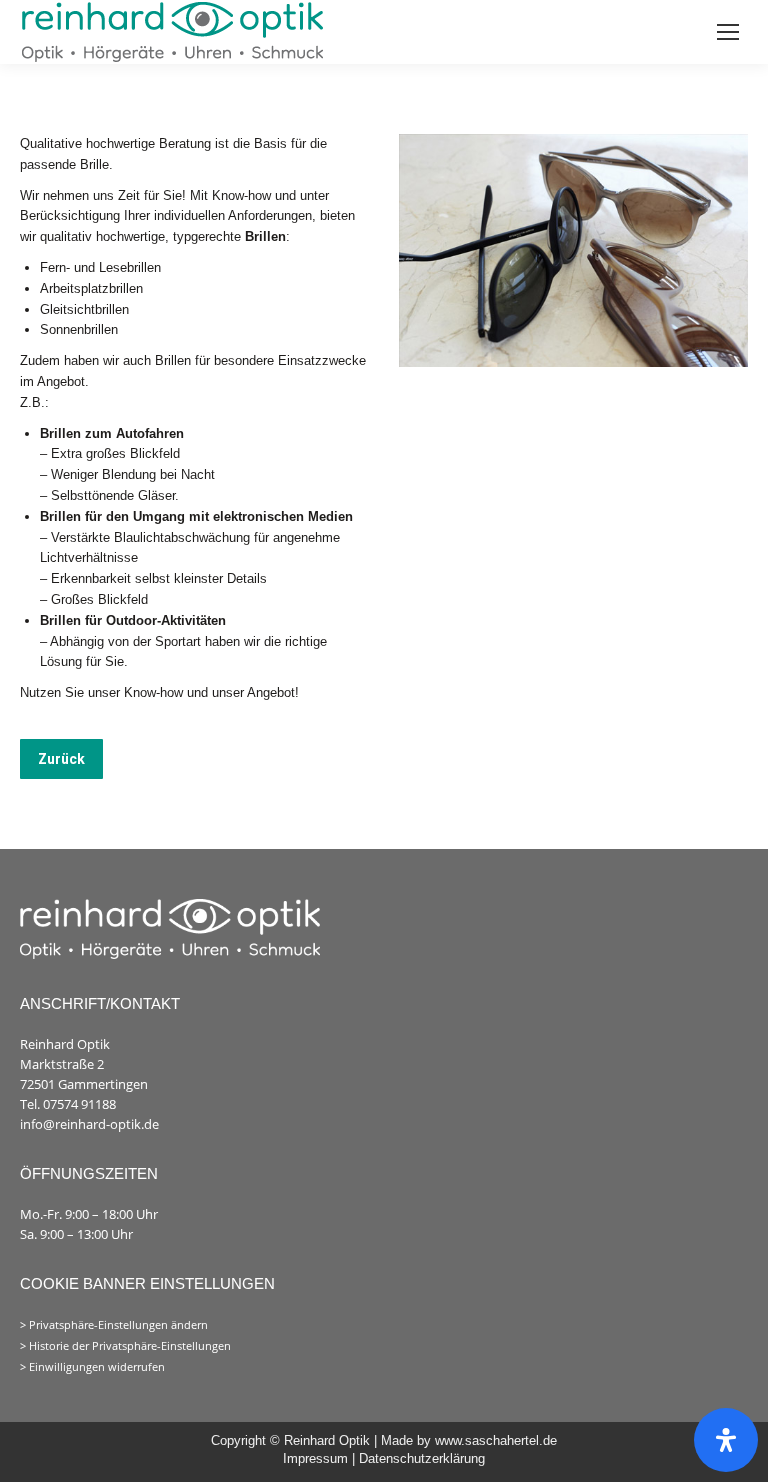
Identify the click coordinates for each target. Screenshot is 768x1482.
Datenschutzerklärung (422, 1458)
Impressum (317, 1458)
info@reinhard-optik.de (89, 1124)
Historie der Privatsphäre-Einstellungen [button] (130, 1346)
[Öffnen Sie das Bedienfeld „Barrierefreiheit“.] (726, 1440)
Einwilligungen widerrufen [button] (97, 1367)
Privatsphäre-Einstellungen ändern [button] (118, 1325)
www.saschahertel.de (496, 1440)
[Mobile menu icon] (728, 32)
